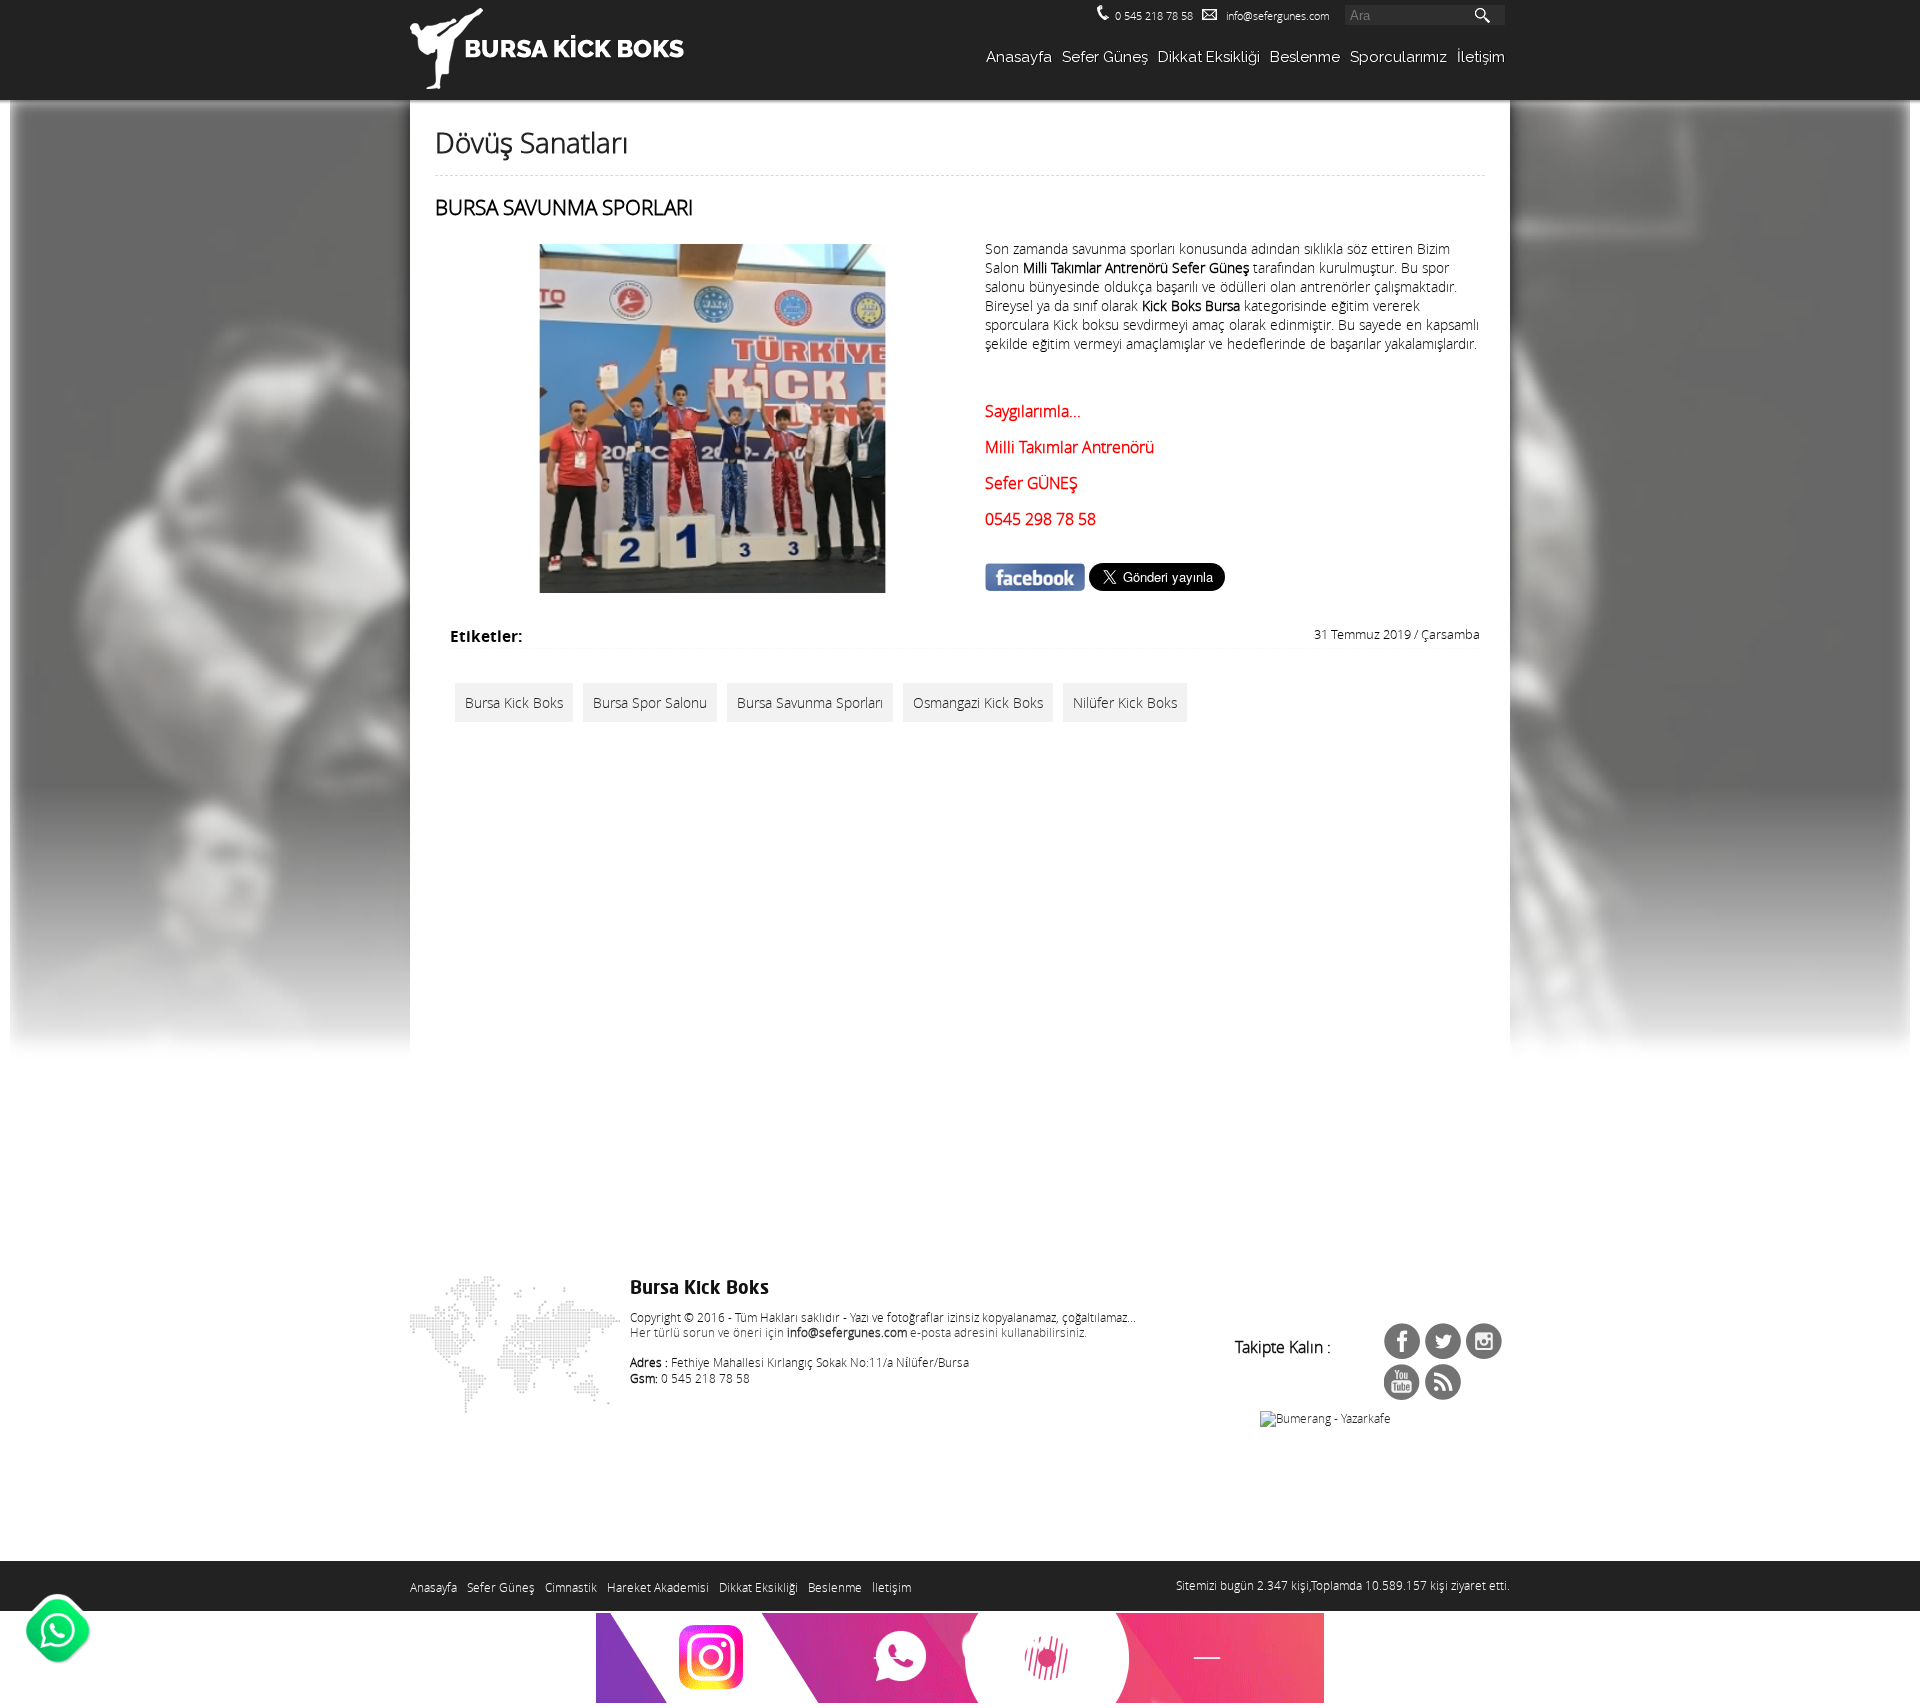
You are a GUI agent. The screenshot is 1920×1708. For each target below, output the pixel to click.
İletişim (1481, 57)
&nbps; (1443, 1341)
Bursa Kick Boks (514, 702)
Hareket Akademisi (658, 1587)
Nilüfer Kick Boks (1125, 702)
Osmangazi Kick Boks (978, 702)
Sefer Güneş (1105, 57)
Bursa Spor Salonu (650, 702)
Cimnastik (571, 1587)
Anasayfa (1019, 57)
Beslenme (1305, 57)
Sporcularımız (1398, 57)
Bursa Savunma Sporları (810, 702)
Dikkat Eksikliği (1209, 57)
